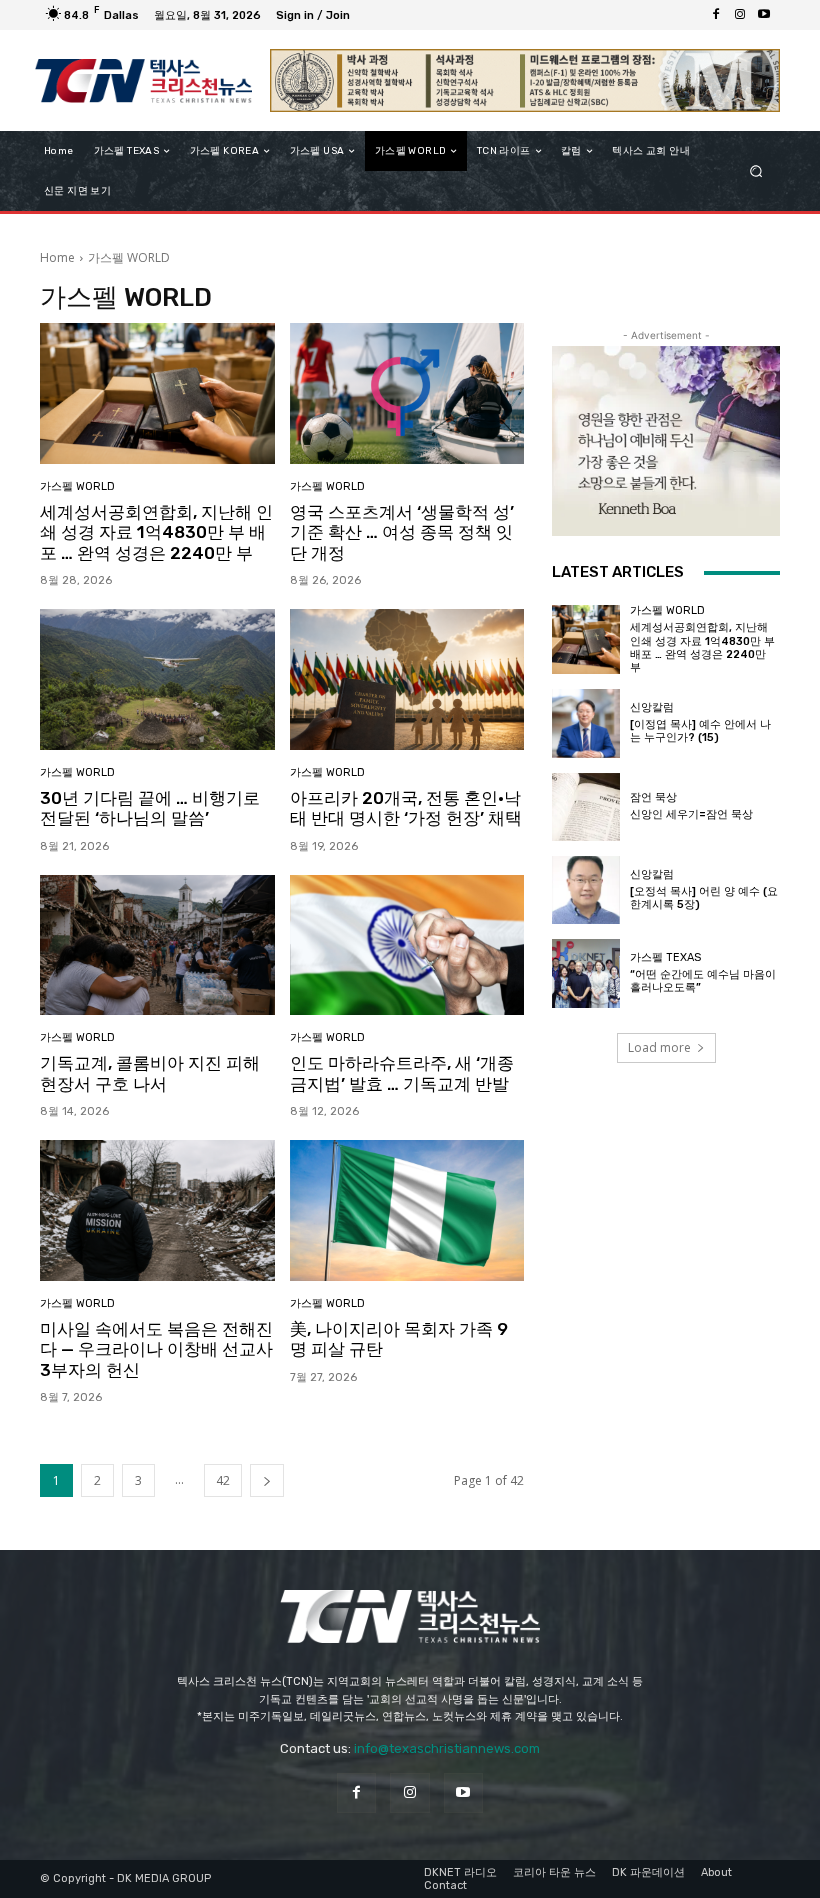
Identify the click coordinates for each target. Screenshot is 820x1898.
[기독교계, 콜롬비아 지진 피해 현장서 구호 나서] (157, 945)
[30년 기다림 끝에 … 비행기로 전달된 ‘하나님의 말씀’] (157, 679)
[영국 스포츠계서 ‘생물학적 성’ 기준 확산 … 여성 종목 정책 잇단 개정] (407, 393)
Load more (659, 1047)
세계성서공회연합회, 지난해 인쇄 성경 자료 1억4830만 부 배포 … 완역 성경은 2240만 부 (156, 532)
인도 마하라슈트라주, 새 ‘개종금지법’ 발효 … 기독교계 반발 (402, 1073)
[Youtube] (764, 15)
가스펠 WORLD (77, 486)
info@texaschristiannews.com (447, 1748)
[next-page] (267, 1480)
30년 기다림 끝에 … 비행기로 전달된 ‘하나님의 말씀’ (150, 808)
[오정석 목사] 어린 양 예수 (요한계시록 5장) (704, 898)
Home (57, 257)
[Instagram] (740, 15)
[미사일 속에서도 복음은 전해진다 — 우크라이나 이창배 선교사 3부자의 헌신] (157, 1210)
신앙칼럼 (652, 707)
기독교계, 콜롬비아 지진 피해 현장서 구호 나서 (150, 1073)
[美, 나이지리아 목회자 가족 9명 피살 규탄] (407, 1210)
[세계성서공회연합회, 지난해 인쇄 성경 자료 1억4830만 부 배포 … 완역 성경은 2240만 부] (157, 393)
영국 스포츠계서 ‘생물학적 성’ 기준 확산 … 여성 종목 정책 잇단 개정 (402, 532)
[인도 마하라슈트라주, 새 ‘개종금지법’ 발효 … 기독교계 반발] (407, 945)
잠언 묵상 (653, 797)
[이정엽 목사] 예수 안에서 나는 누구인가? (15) (700, 731)
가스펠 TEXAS (665, 957)
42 (223, 1480)
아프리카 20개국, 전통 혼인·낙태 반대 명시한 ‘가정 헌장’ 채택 (406, 808)
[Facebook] (716, 15)
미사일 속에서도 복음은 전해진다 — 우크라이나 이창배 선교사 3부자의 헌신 (156, 1349)
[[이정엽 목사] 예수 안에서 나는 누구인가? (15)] (586, 723)
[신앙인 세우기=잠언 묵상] (586, 807)
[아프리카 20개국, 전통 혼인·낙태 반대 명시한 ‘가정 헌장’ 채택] (407, 679)
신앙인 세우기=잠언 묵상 (691, 814)
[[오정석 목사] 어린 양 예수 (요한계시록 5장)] (586, 890)
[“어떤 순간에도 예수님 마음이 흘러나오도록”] (586, 973)
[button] (756, 171)
